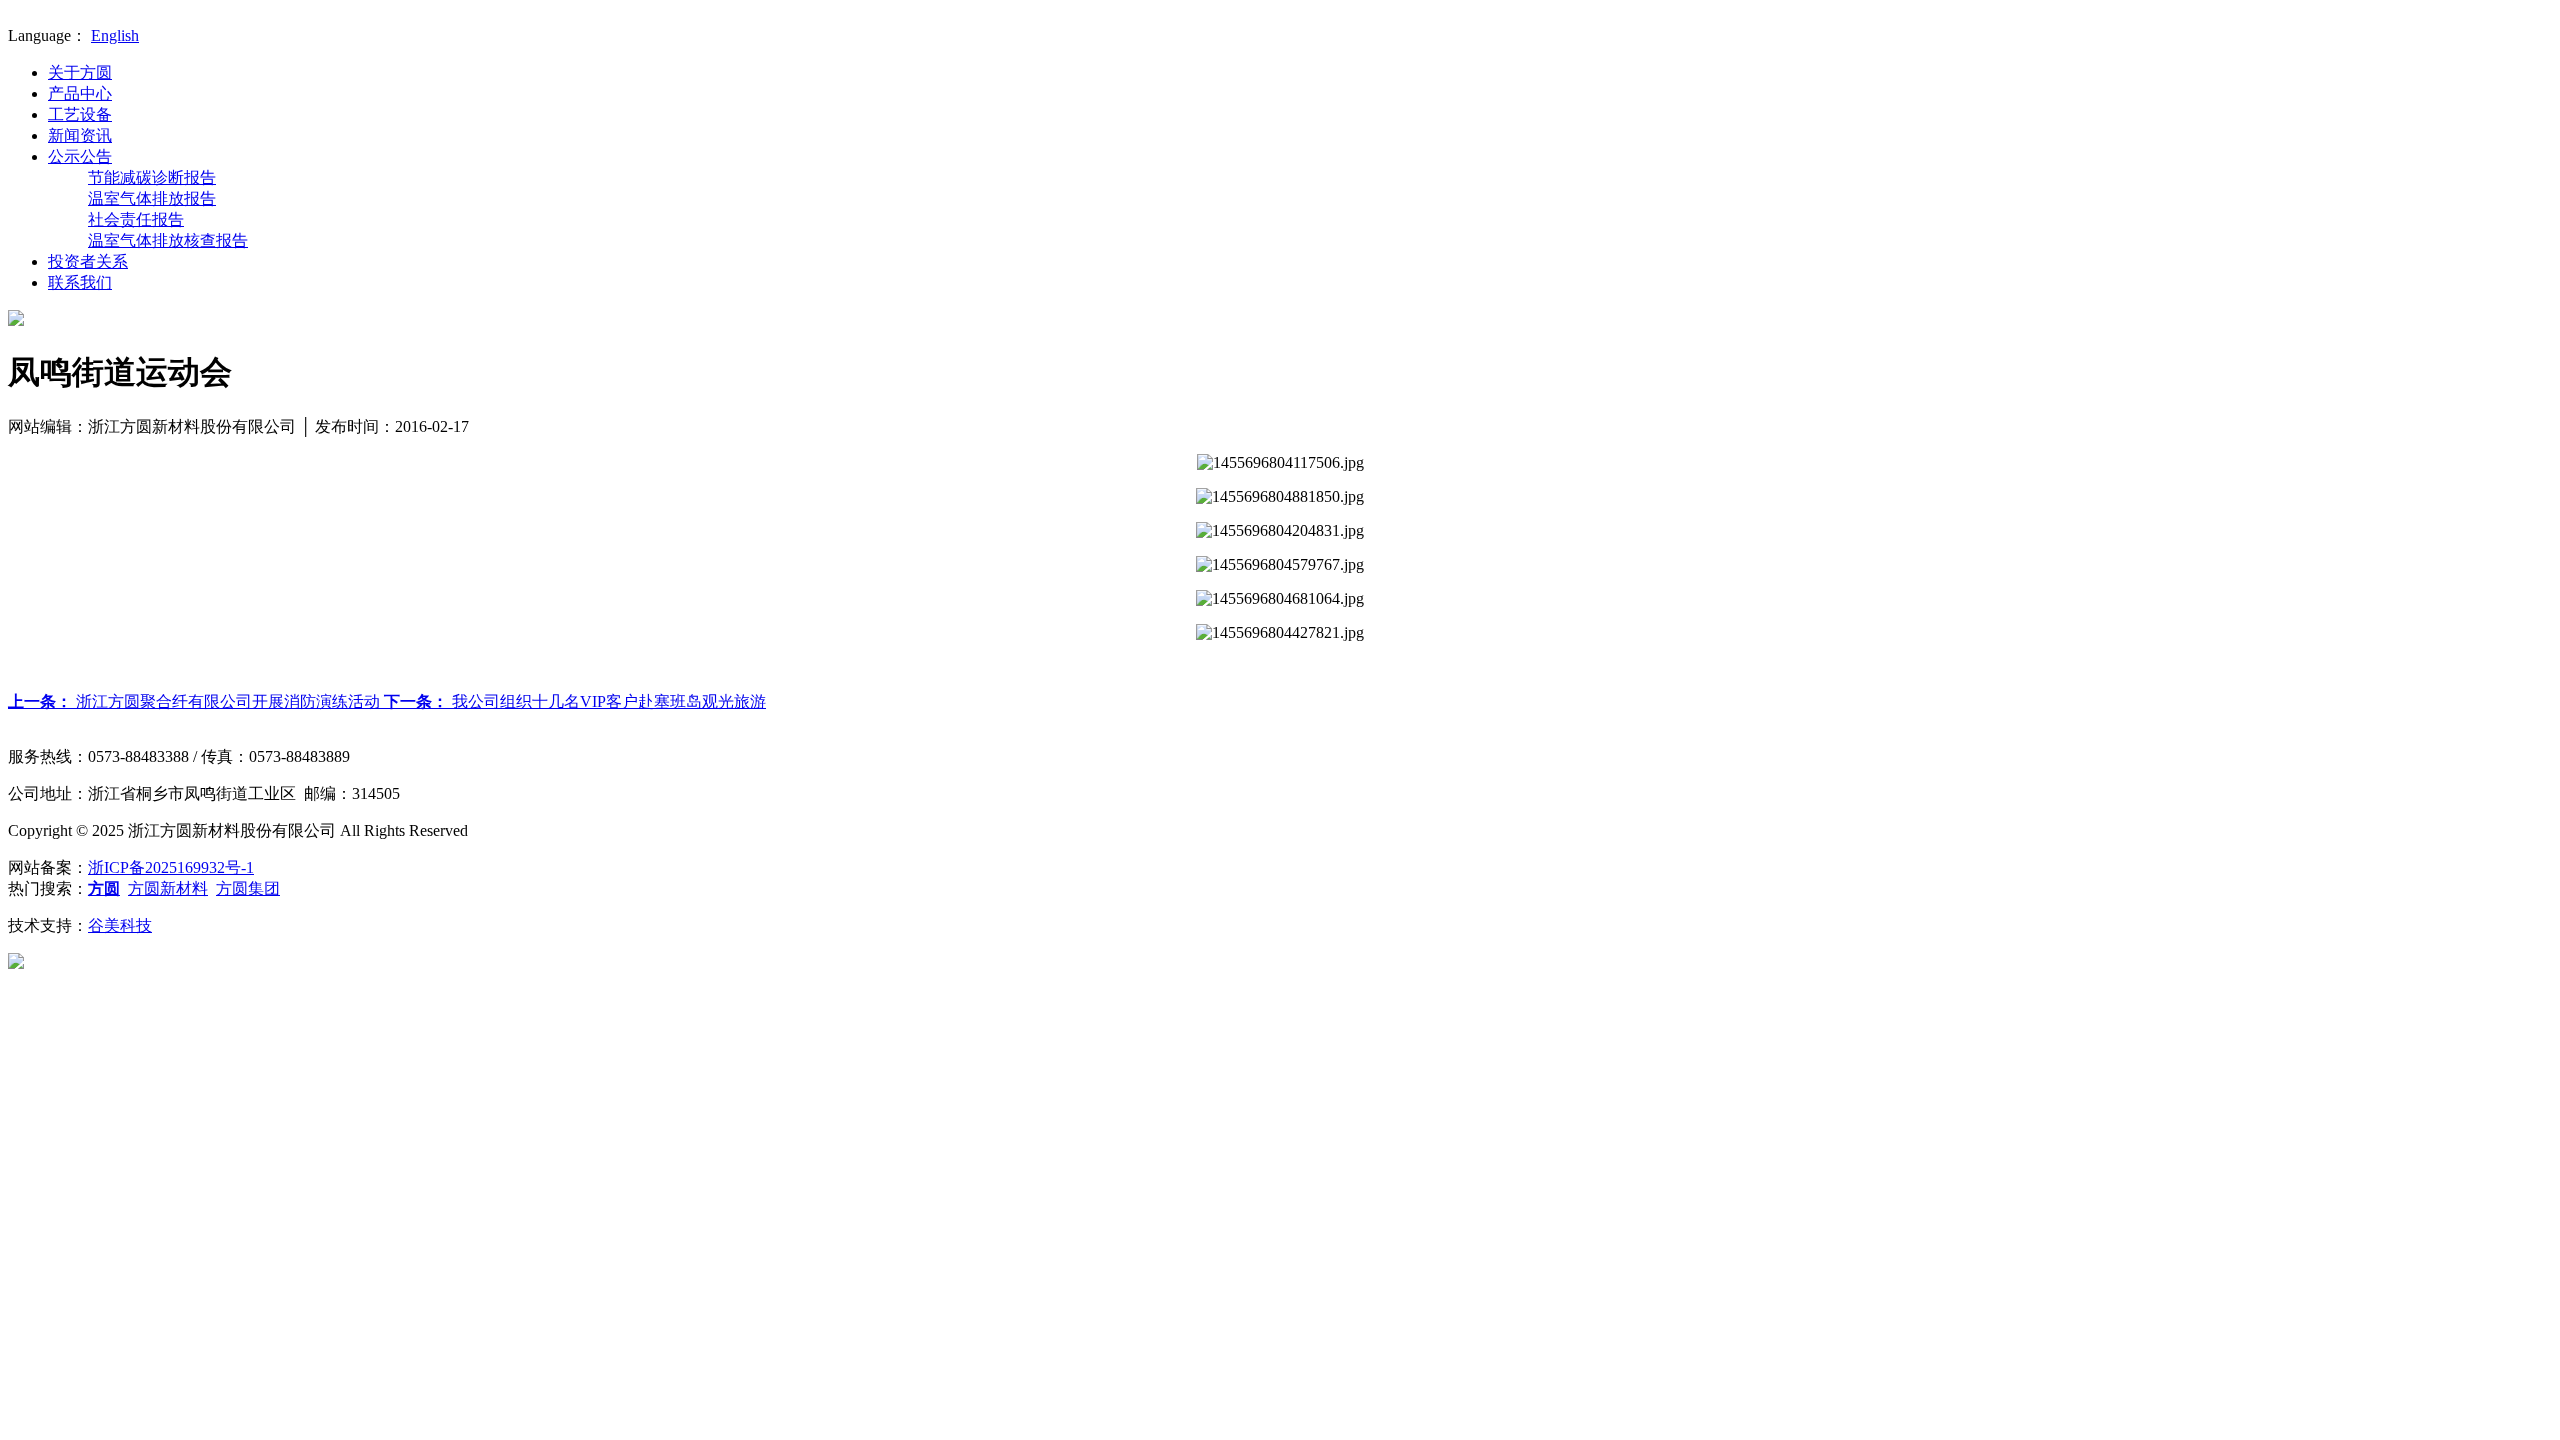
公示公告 (80, 156)
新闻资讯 (80, 135)
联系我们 (80, 282)
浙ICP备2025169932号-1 (171, 867)
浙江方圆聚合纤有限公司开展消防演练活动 (196, 701)
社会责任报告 (136, 219)
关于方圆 (80, 72)
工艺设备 (80, 114)
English (115, 35)
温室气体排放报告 (152, 198)
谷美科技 (120, 925)
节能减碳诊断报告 (152, 177)
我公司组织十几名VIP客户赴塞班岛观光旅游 (575, 701)
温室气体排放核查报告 (168, 240)
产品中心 (80, 93)
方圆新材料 (168, 888)
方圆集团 (248, 888)
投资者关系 (88, 261)
